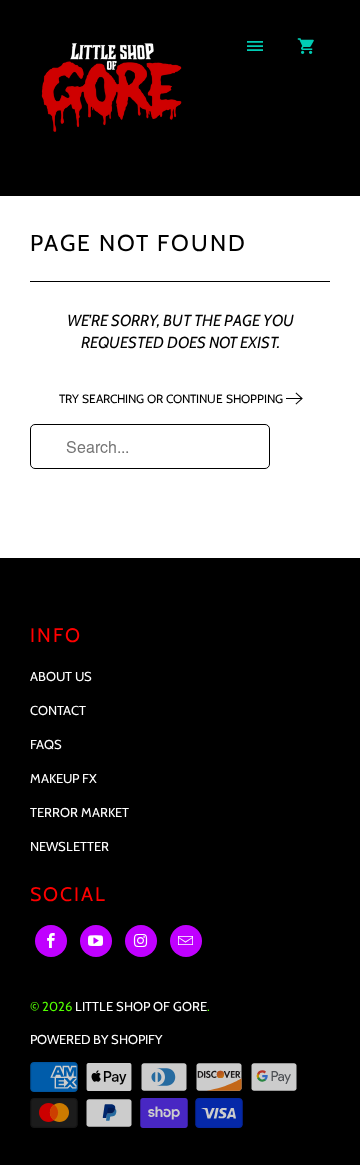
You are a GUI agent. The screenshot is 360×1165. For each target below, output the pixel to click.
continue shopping (226, 398)
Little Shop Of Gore (141, 1006)
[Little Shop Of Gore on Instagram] (141, 941)
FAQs (46, 744)
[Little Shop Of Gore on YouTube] (96, 941)
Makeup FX (63, 778)
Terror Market (79, 812)
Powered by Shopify (96, 1039)
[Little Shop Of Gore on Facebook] (51, 941)
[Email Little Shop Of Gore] (186, 941)
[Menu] (255, 47)
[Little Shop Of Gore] (110, 105)
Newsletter (69, 846)
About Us (61, 676)
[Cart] (306, 47)
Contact (58, 710)
